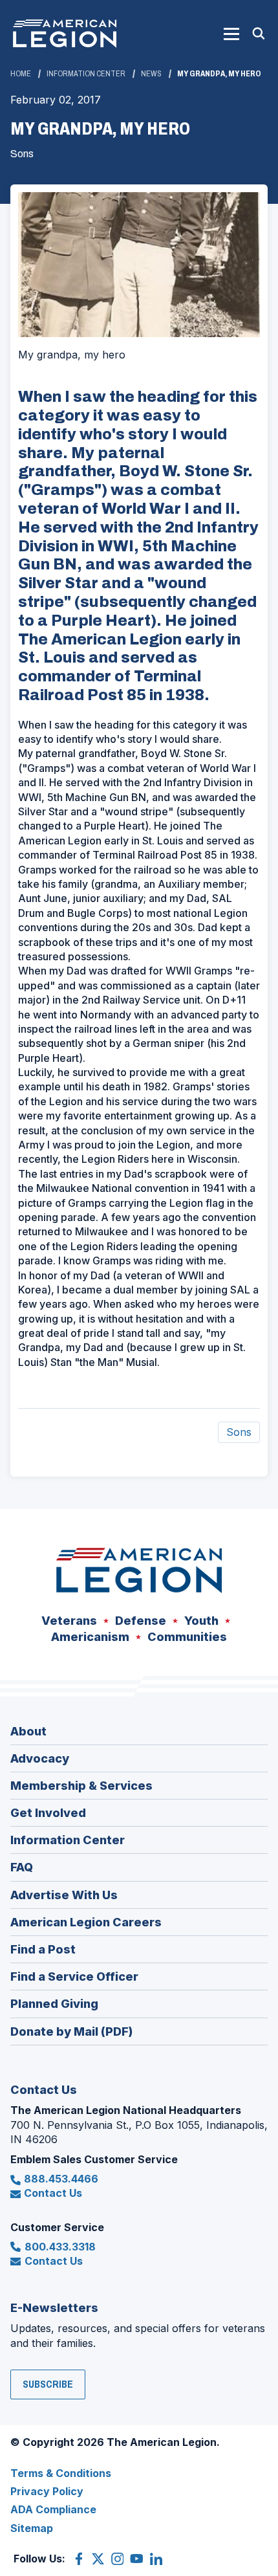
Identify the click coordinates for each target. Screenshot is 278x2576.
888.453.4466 (61, 2179)
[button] (231, 34)
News (151, 74)
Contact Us (53, 2193)
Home (21, 74)
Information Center (86, 74)
